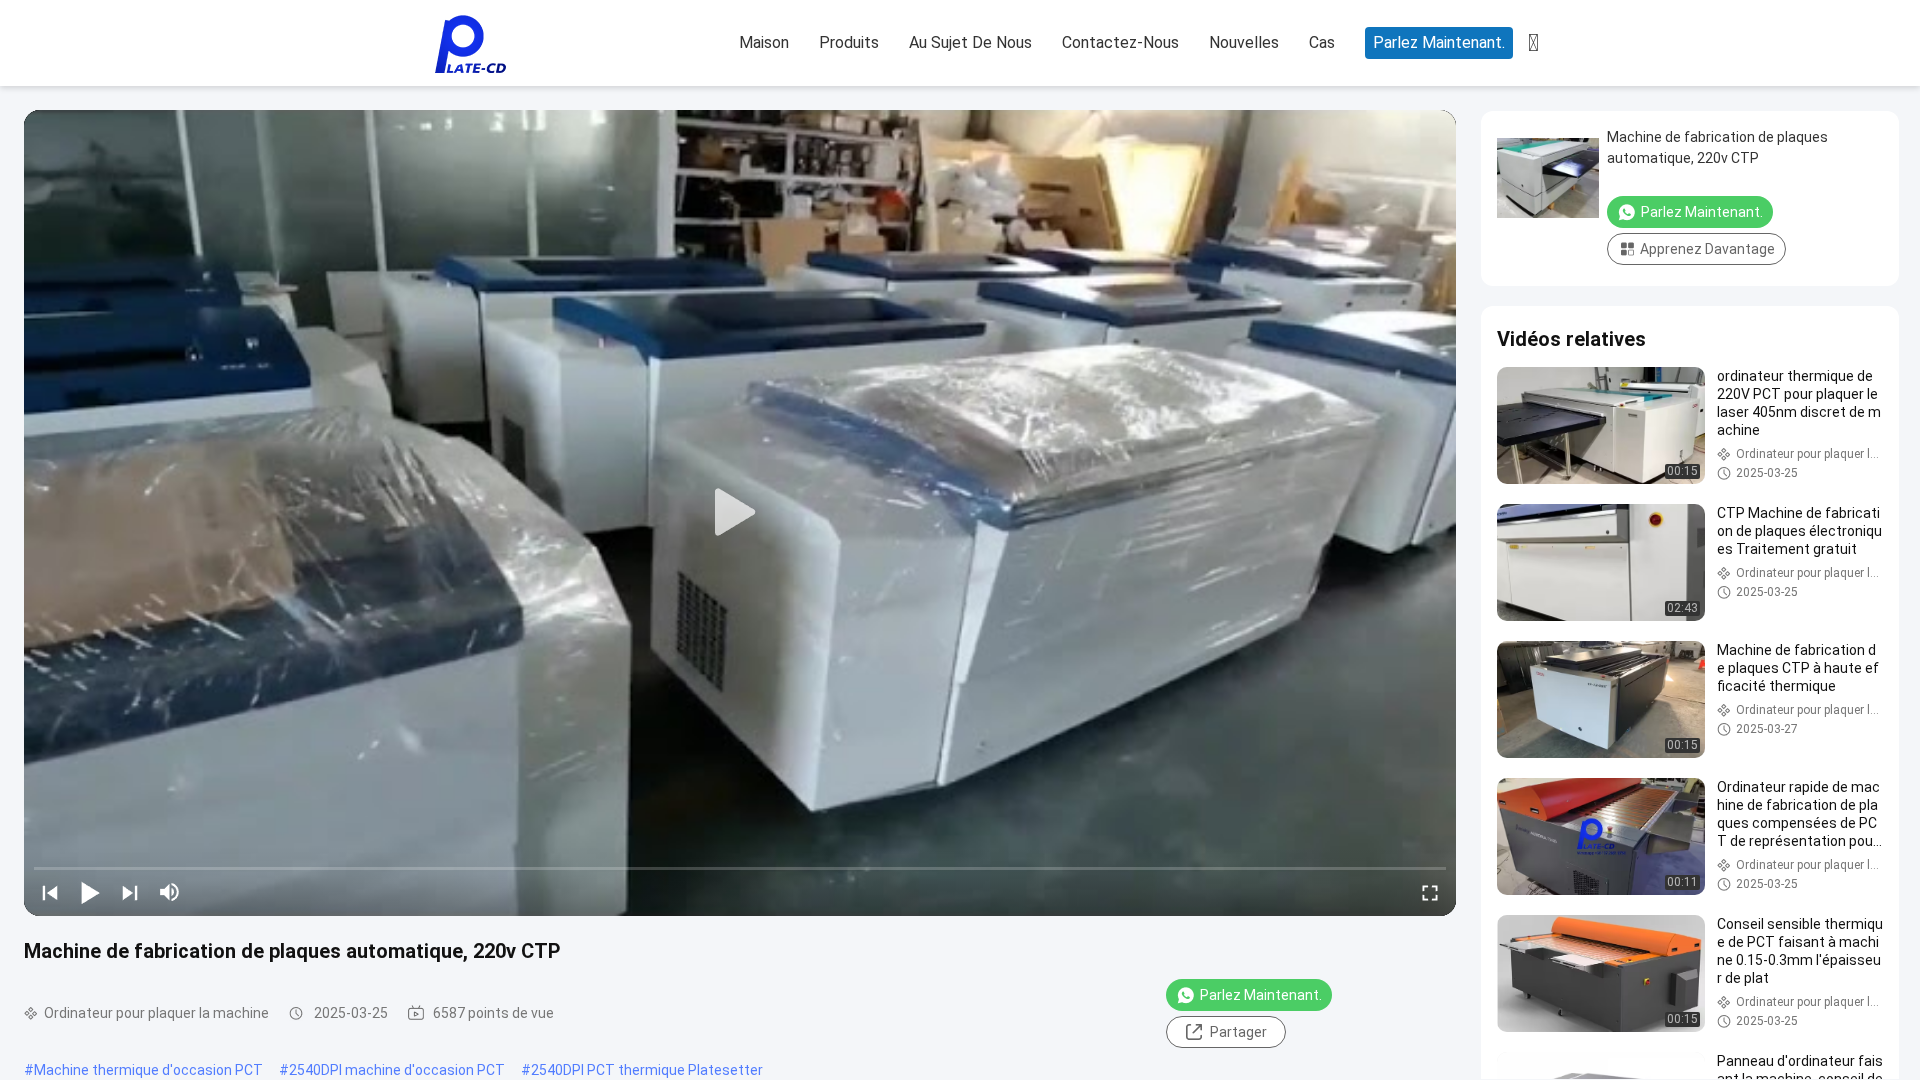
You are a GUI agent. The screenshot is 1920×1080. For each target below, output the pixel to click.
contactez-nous (1120, 42)
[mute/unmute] (170, 892)
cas (1322, 42)
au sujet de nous (970, 42)
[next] (130, 892)
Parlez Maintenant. (1439, 42)
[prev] (50, 892)
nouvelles (1244, 42)
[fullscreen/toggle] (1430, 892)
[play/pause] (90, 892)
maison (764, 42)
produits (849, 42)
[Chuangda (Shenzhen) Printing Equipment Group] (470, 44)
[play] (740, 513)
